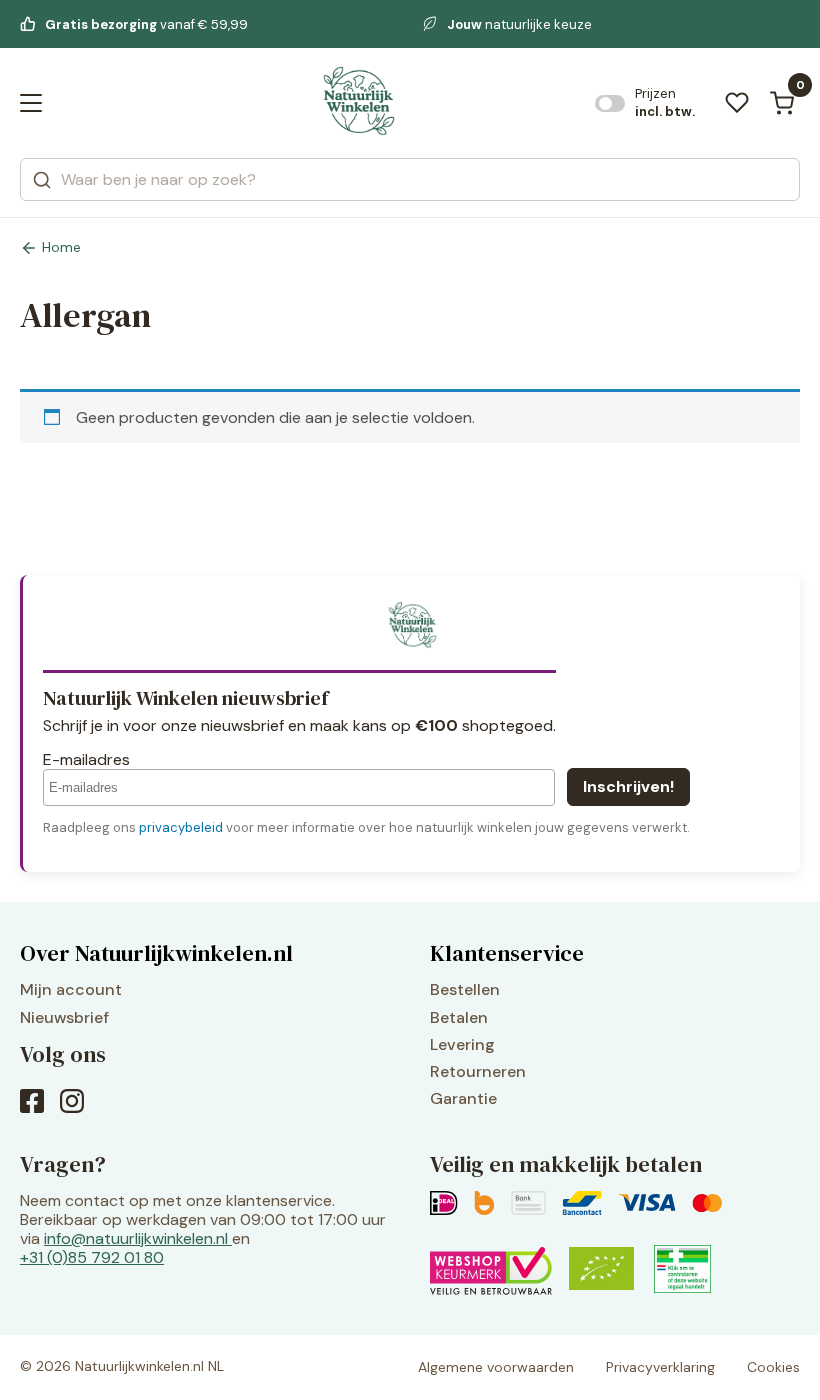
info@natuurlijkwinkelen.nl (136, 1238)
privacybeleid (181, 827)
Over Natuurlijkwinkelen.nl (156, 953)
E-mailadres (86, 759)
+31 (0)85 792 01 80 (92, 1257)
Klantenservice (507, 953)
